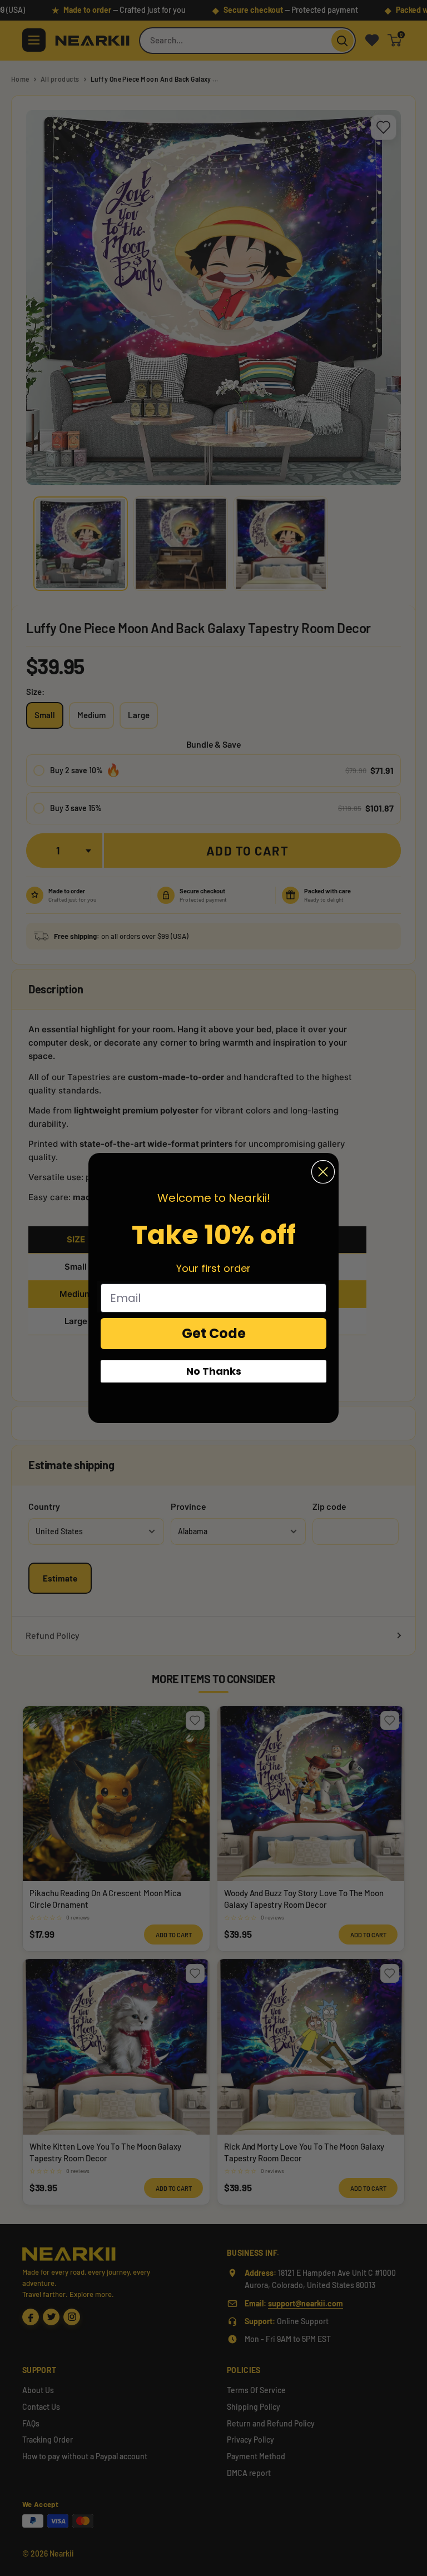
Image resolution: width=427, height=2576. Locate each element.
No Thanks (214, 1371)
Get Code (214, 1333)
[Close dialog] (323, 1172)
